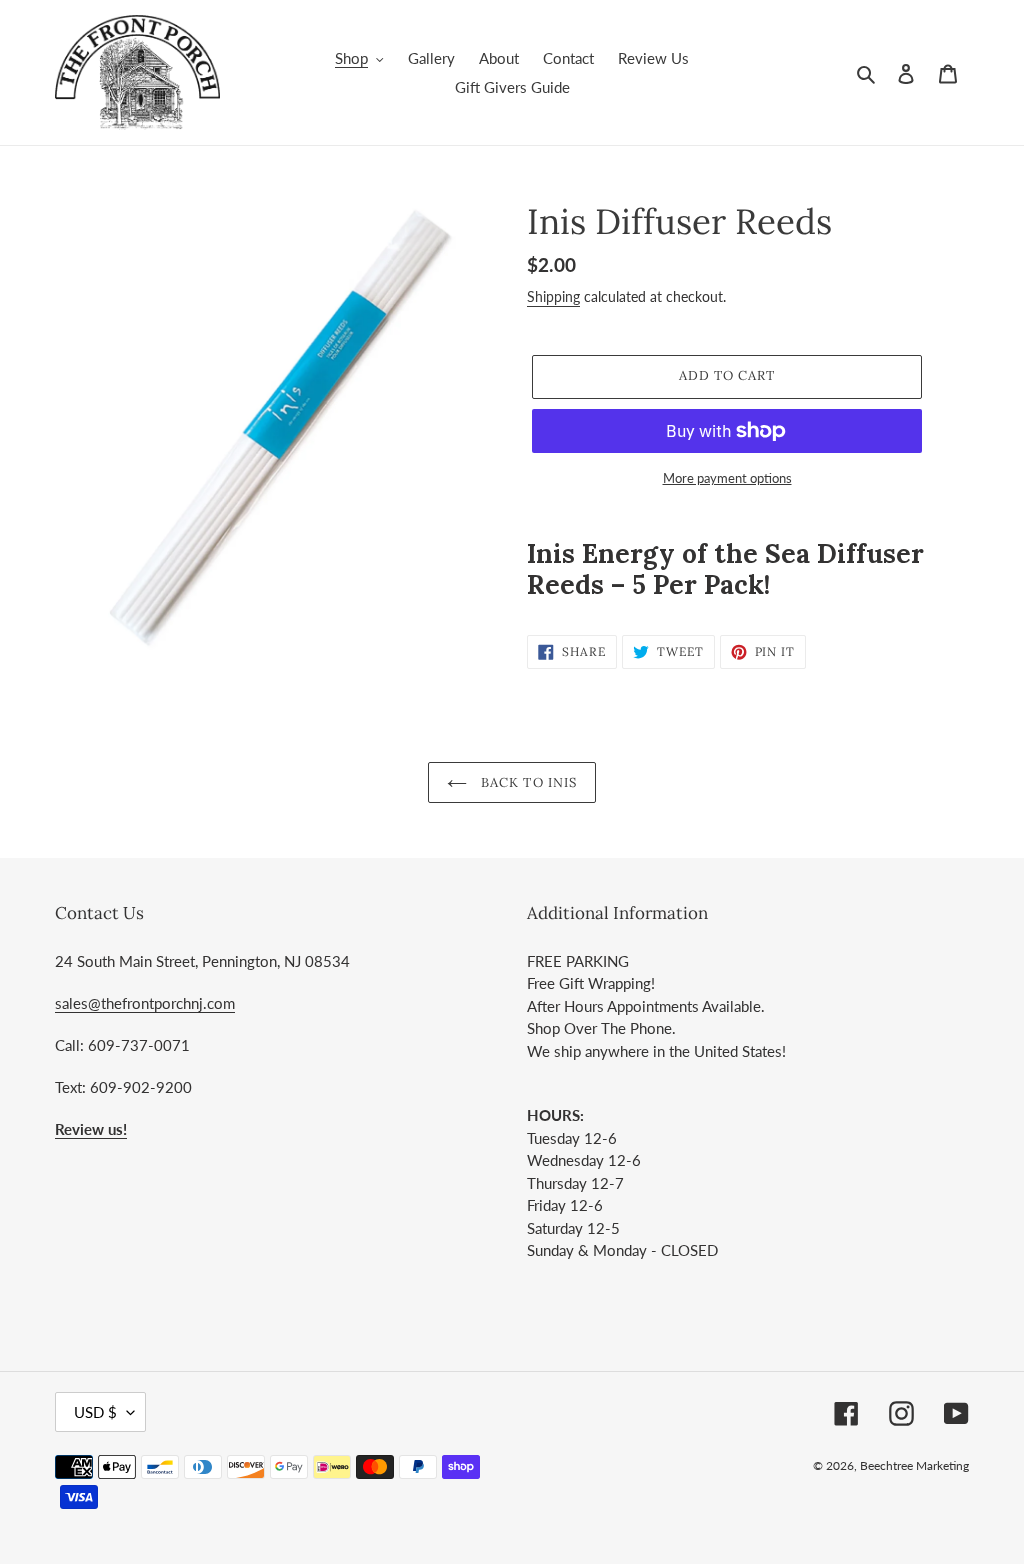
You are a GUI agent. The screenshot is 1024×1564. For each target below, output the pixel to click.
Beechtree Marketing (914, 1465)
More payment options (727, 478)
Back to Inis (527, 782)
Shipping (553, 296)
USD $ (95, 1412)
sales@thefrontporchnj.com (145, 1003)
